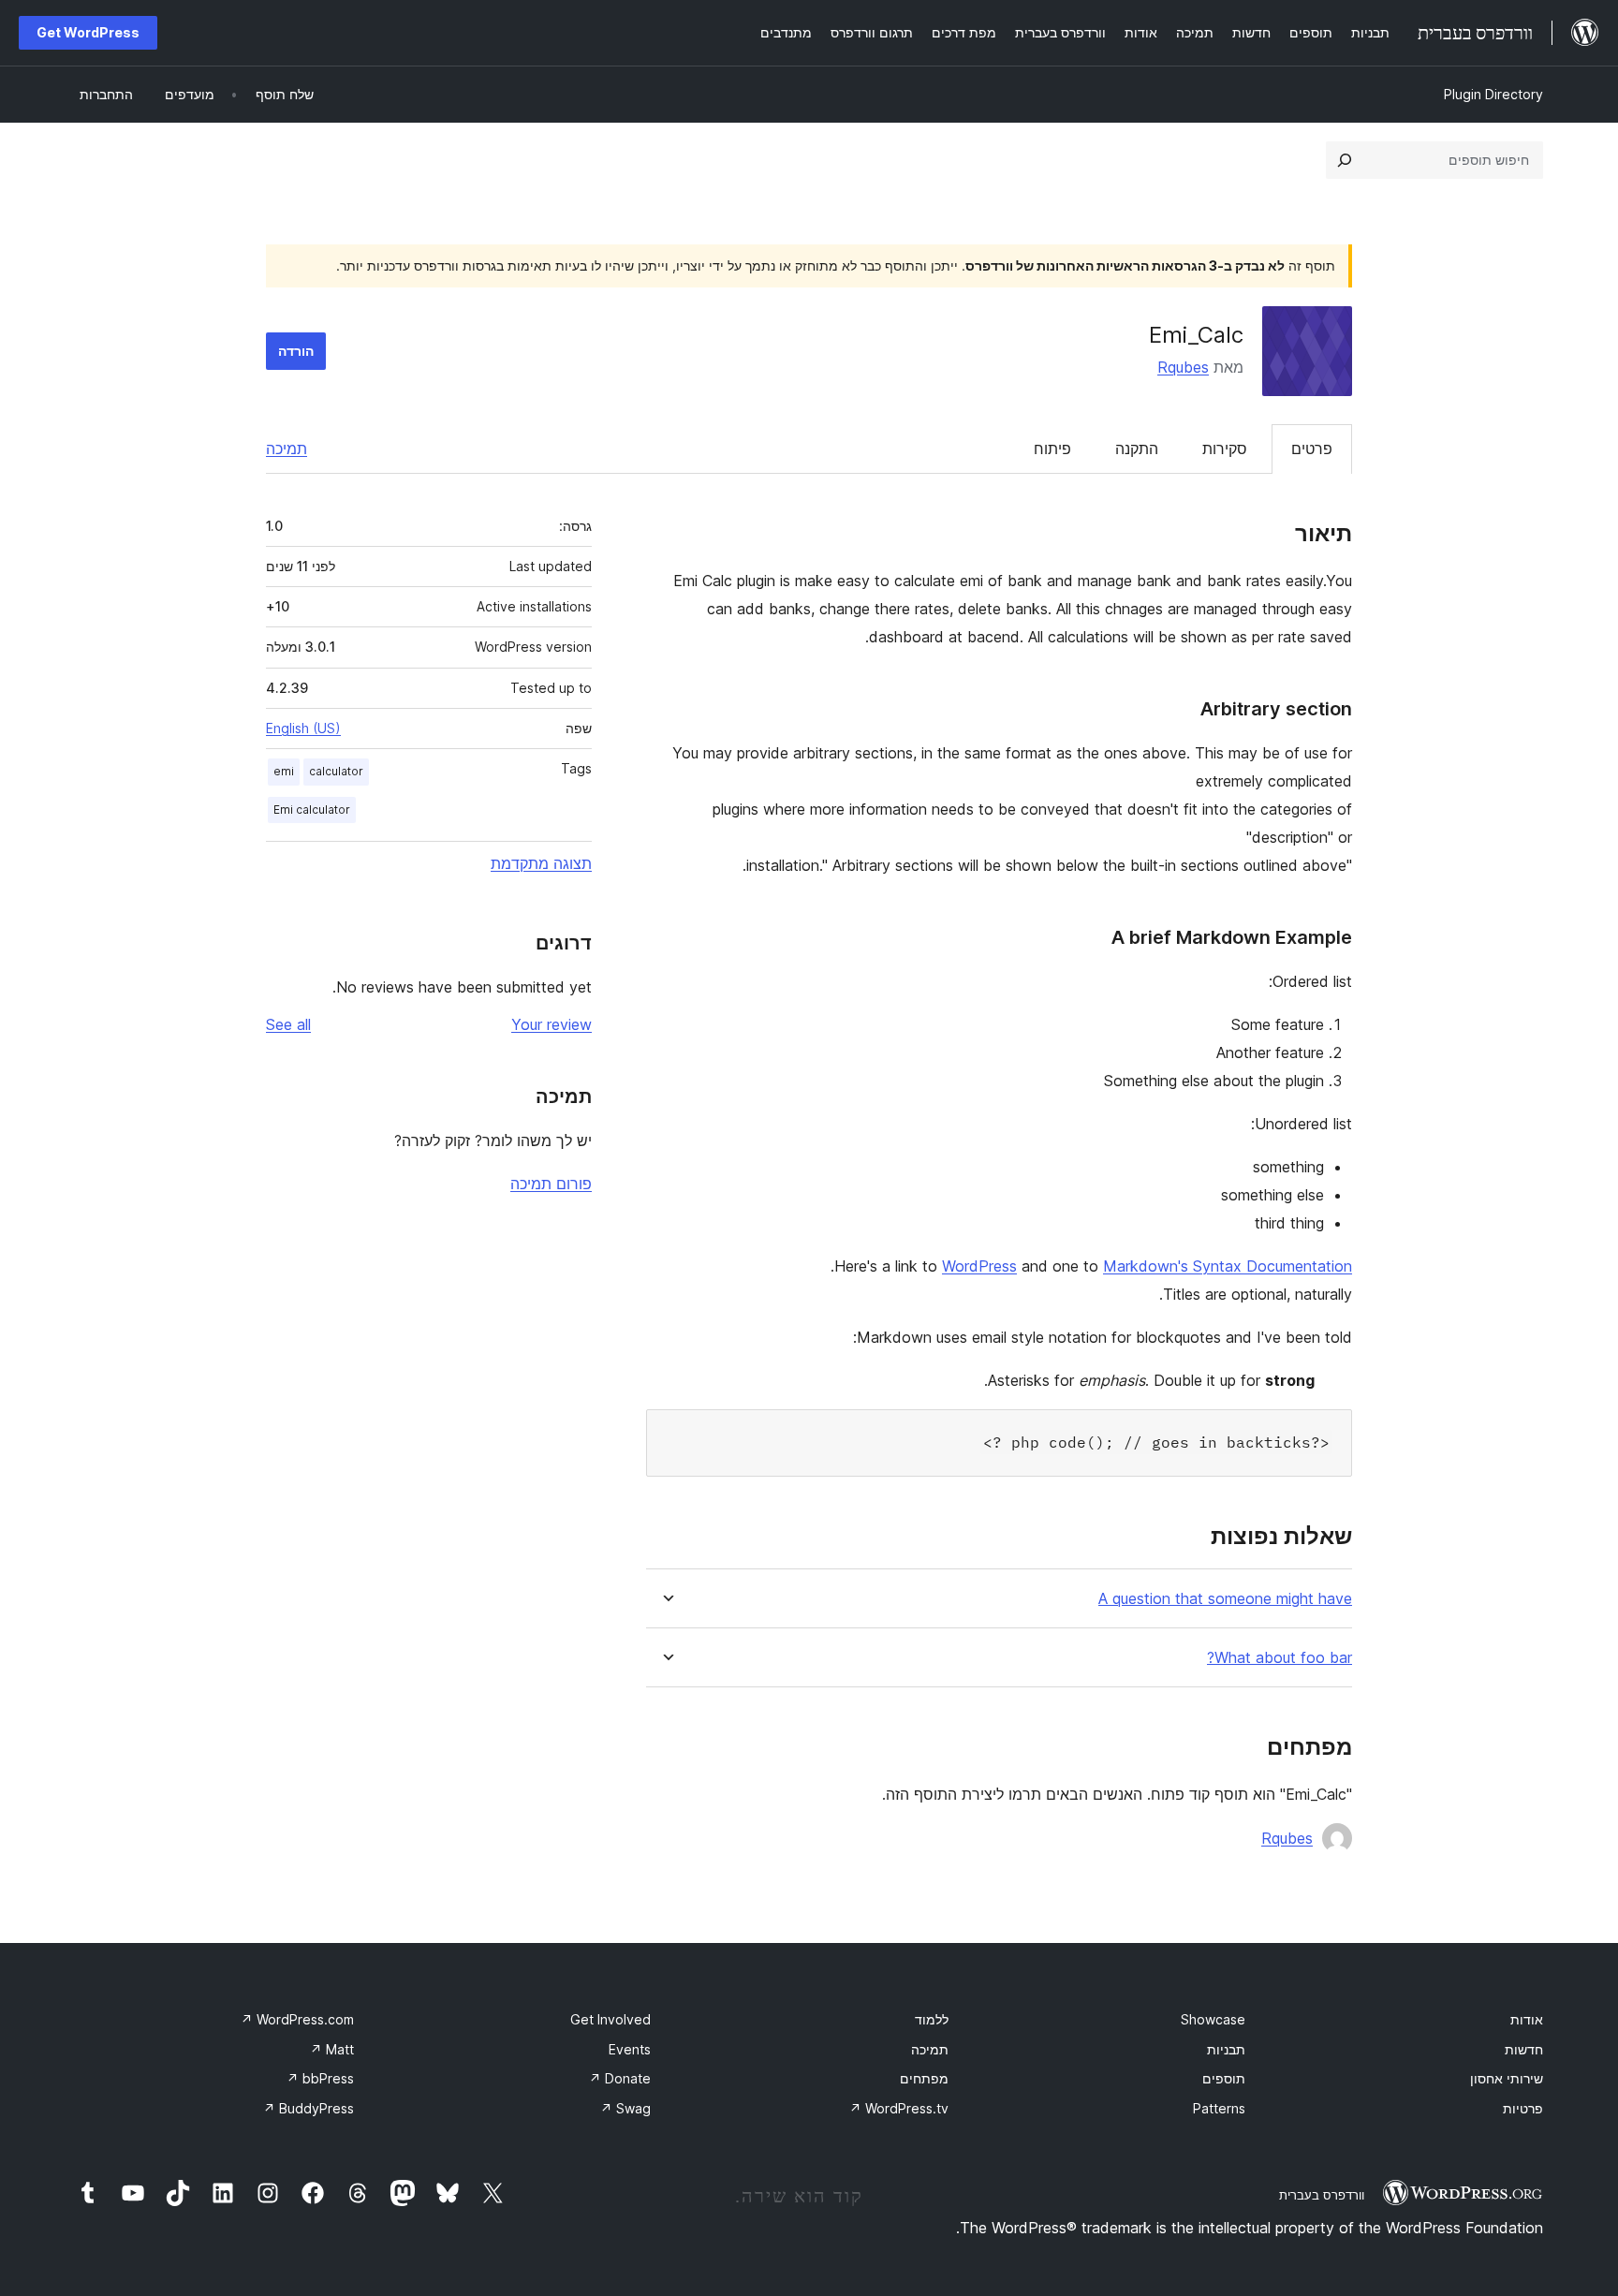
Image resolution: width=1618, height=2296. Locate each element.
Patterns (1219, 2108)
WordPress (979, 1266)
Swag (625, 2108)
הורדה (296, 351)
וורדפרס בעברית (1322, 2195)
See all (288, 1024)
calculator (336, 771)
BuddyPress (309, 2108)
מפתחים (924, 2078)
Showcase (1213, 2019)
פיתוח (1052, 449)
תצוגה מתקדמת (541, 863)
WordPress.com (297, 2019)
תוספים (1224, 2078)
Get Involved (610, 2019)
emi (284, 771)
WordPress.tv (899, 2108)
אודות (1527, 2019)
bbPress (320, 2078)
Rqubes (1183, 367)
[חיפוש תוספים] (1345, 160)
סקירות (1225, 449)
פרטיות (1523, 2108)
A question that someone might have (1225, 1599)
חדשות (1524, 2049)
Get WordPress (88, 32)
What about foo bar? (1280, 1658)
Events (630, 2049)
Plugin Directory (1493, 94)
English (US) (303, 728)
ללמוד (932, 2019)
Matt (332, 2049)
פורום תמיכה (551, 1184)
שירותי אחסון (1507, 2078)
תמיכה (287, 449)
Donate (620, 2078)
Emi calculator (312, 809)
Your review (552, 1024)
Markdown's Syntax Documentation (1228, 1266)
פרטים (1312, 449)
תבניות (1226, 2049)
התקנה (1137, 449)
